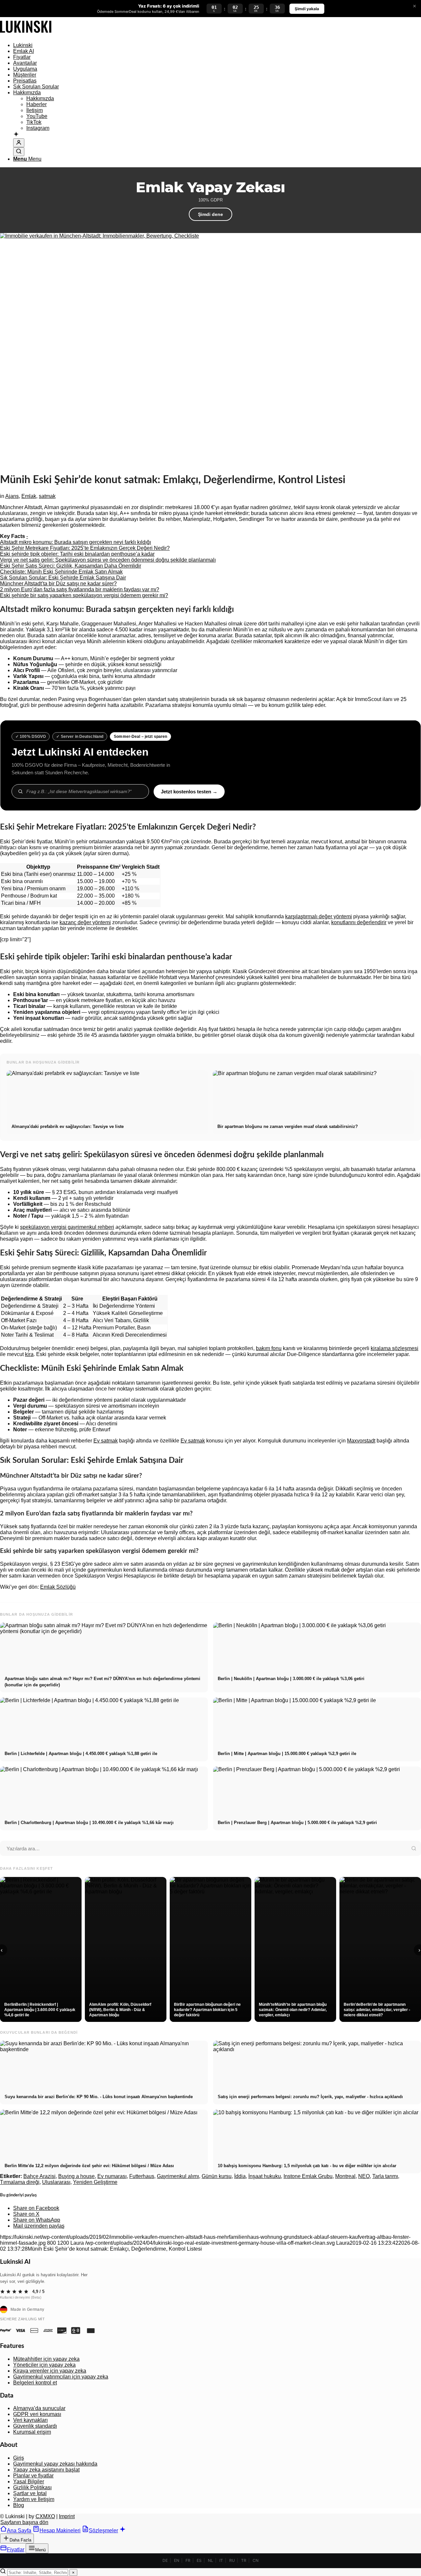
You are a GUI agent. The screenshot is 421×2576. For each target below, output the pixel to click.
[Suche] (19, 152)
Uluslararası (56, 2182)
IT (221, 2560)
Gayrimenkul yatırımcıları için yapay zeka (61, 2377)
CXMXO (45, 2516)
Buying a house (76, 2176)
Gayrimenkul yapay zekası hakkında (55, 2464)
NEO (364, 2176)
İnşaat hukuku (265, 2176)
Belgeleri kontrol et (35, 2383)
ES (199, 2560)
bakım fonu (269, 1348)
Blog (19, 2505)
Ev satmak (106, 1441)
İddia (240, 2176)
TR (244, 2560)
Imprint (67, 2516)
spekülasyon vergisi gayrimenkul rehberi (67, 1227)
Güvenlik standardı (35, 2426)
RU (232, 2560)
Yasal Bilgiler (29, 2482)
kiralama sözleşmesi (395, 1348)
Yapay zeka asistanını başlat (46, 2470)
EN (177, 2560)
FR (188, 2560)
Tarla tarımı (385, 2176)
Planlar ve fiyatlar (33, 2476)
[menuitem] (217, 45)
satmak (47, 496)
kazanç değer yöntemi (85, 922)
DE (165, 2560)
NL (210, 2560)
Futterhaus (142, 2176)
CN (256, 2560)
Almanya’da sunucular (39, 2408)
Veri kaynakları (30, 2420)
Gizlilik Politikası (32, 2487)
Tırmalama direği (20, 2182)
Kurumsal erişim (32, 2432)
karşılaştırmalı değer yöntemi (319, 916)
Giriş (19, 2458)
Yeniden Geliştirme (95, 2182)
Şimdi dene (210, 214)
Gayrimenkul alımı (178, 2176)
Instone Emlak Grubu (308, 2176)
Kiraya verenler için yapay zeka (50, 2371)
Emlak (29, 496)
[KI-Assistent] (16, 135)
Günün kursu (217, 2176)
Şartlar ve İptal (30, 2493)
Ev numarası (112, 2176)
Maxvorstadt (361, 1441)
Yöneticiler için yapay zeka (44, 2365)
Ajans (12, 496)
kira (29, 1354)
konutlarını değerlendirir (359, 922)
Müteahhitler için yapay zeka (46, 2359)
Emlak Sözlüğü (58, 1587)
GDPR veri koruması (37, 2414)
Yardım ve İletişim (34, 2499)
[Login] (19, 143)
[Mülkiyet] (26, 34)
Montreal (345, 2176)
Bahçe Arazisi (39, 2176)
